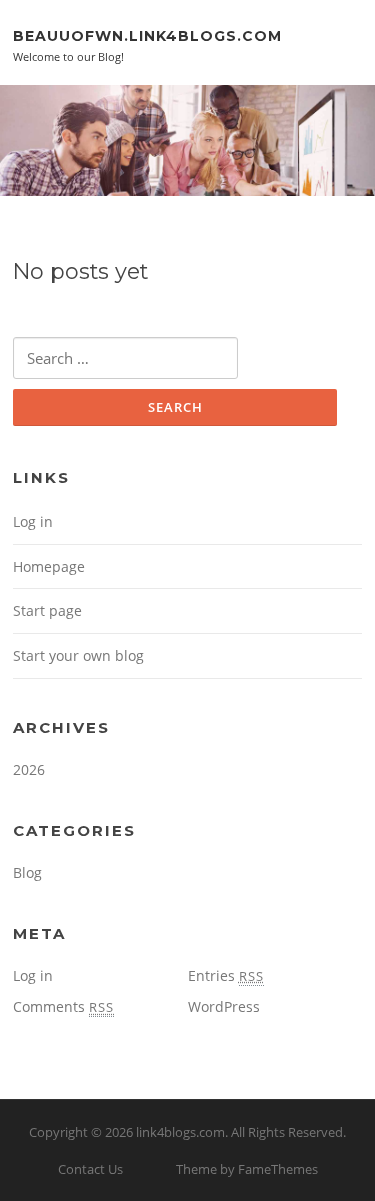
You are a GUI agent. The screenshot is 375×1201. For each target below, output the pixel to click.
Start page (47, 610)
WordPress (224, 1006)
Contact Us (90, 1169)
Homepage (49, 566)
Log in (33, 521)
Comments (63, 1006)
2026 (29, 769)
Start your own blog (78, 655)
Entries (226, 975)
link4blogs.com (180, 1132)
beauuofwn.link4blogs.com (147, 35)
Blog (27, 872)
